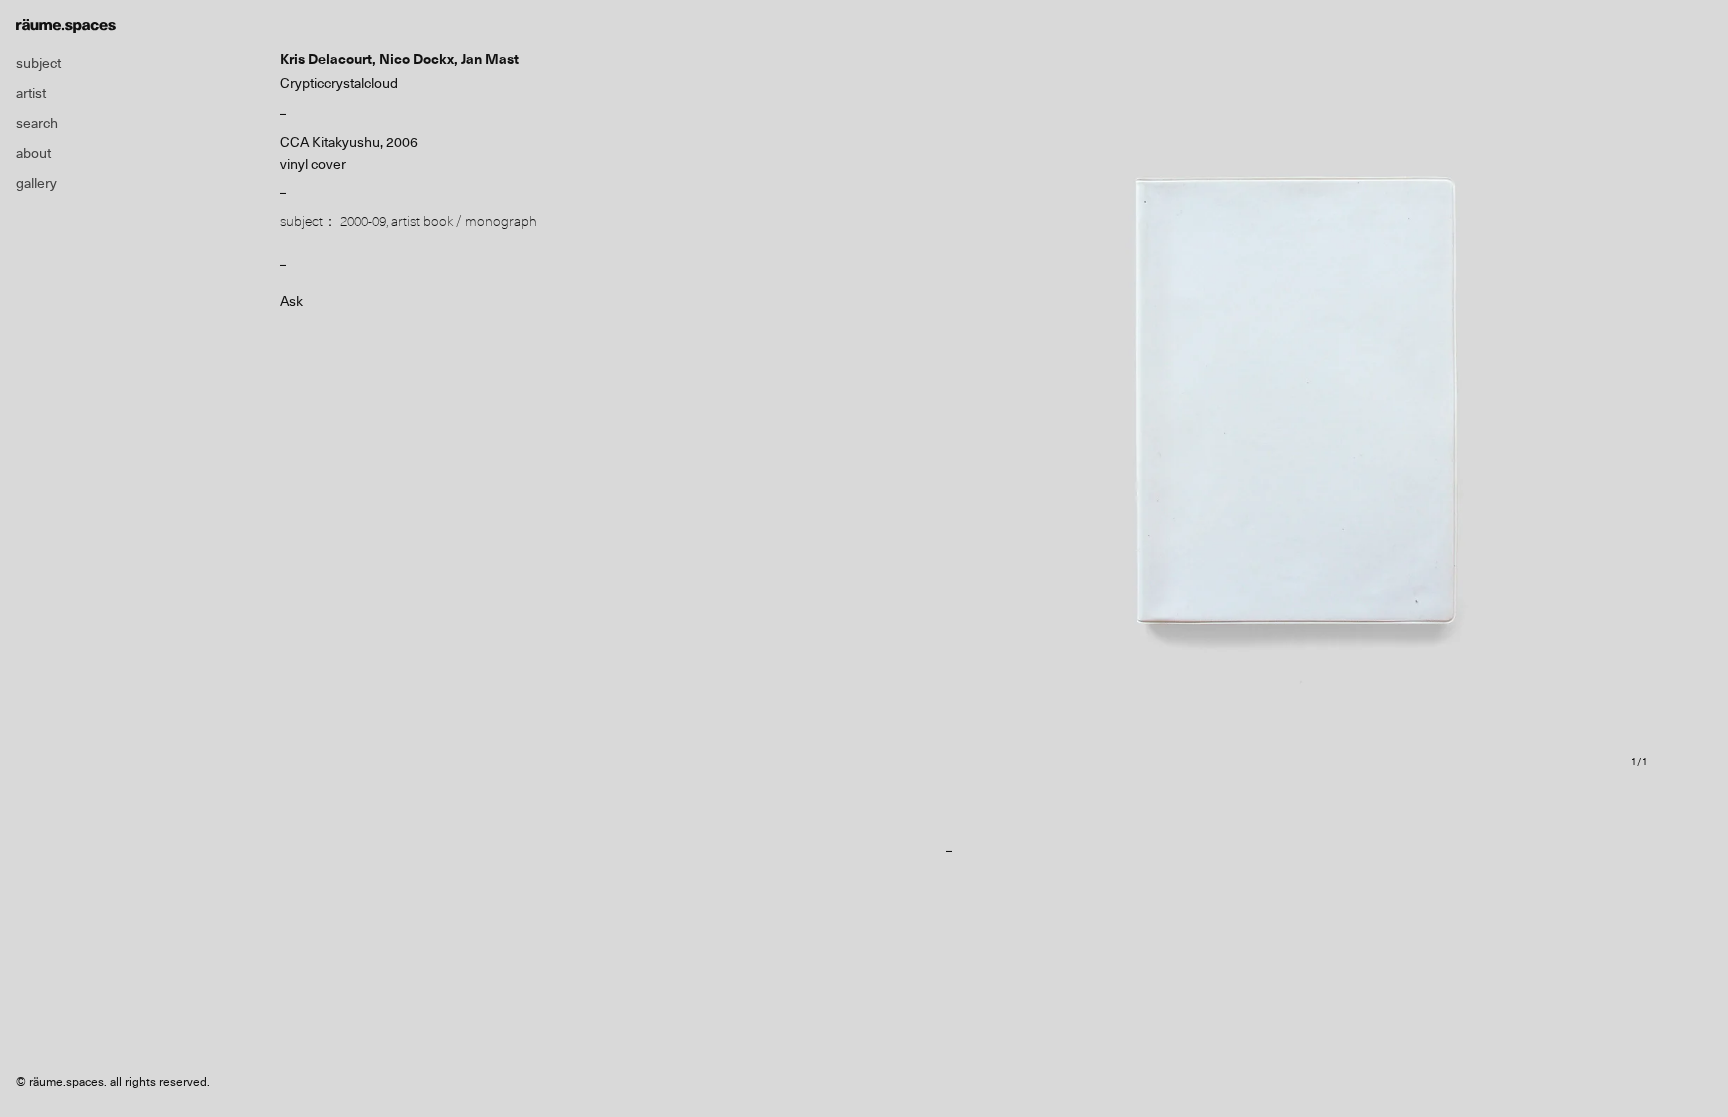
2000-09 (363, 221)
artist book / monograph (464, 221)
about (33, 153)
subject (38, 63)
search (37, 123)
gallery (36, 183)
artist (31, 93)
